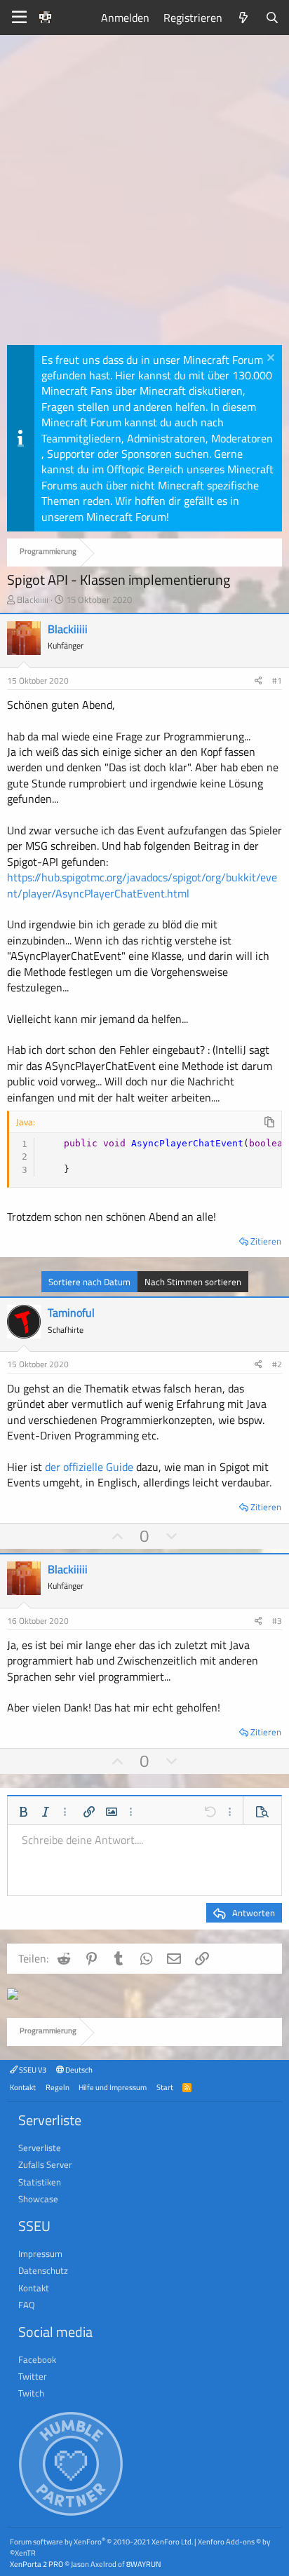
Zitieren (266, 1241)
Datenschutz (43, 2270)
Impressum (40, 2253)
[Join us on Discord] (13, 1995)
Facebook (37, 2359)
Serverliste (40, 2148)
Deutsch (78, 2069)
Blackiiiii (33, 599)
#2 (277, 1364)
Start (165, 2087)
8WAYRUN (143, 2564)
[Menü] (19, 18)
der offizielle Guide (89, 1467)
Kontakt (23, 2087)
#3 (277, 1621)
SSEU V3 (32, 2069)
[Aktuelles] (244, 18)
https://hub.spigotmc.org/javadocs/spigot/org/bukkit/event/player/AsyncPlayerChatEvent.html (142, 885)
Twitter (33, 2376)
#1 (277, 680)
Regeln (58, 2087)
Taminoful (71, 1313)
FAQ (27, 2305)
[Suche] (272, 18)
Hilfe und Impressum (113, 2087)
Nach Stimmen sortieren (193, 1282)
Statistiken (40, 2182)
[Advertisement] (144, 194)
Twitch (31, 2393)
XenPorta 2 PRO (36, 2564)
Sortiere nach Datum (89, 1282)
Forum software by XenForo (101, 2541)
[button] (23, 1812)
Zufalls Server (45, 2164)
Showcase (38, 2199)
